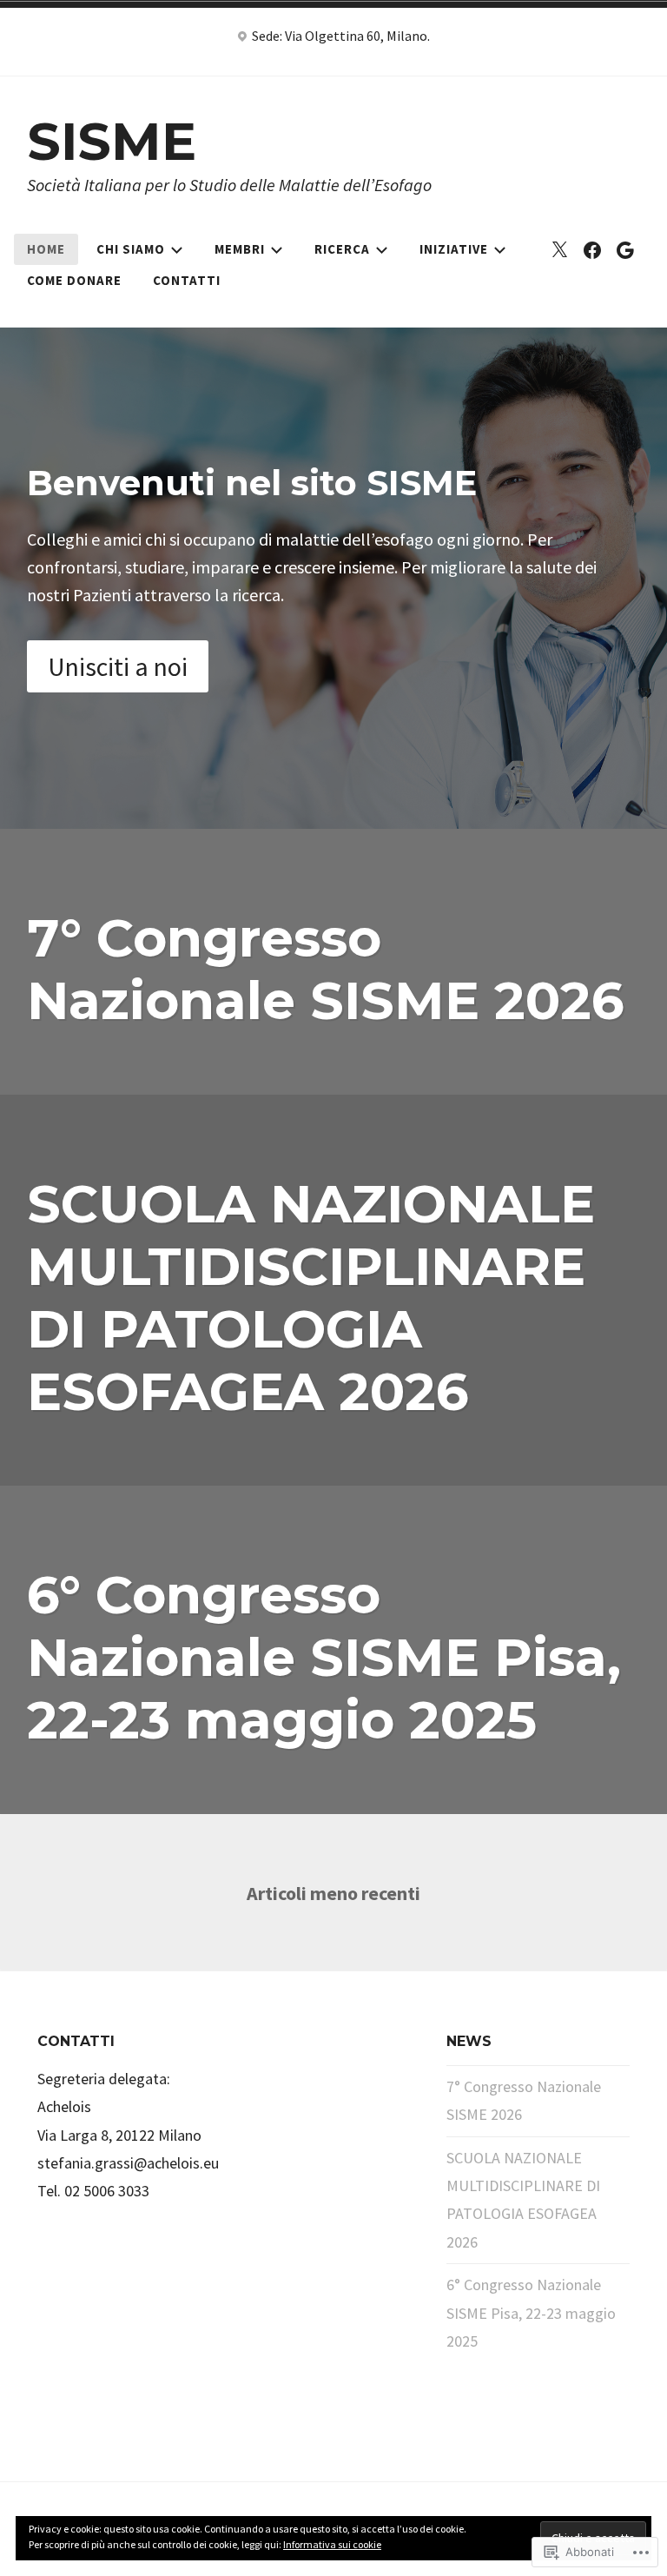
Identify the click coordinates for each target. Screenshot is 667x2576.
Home (46, 249)
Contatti (187, 280)
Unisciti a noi (118, 666)
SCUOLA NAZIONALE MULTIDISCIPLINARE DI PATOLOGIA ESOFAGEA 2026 (311, 1298)
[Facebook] (592, 249)
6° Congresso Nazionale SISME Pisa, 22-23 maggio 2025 (324, 1657)
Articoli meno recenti (333, 1893)
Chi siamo (131, 249)
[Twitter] (559, 249)
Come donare (74, 280)
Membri (240, 249)
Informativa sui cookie (332, 2544)
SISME (112, 141)
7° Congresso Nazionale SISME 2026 (326, 969)
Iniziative (454, 249)
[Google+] (625, 249)
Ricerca (342, 249)
